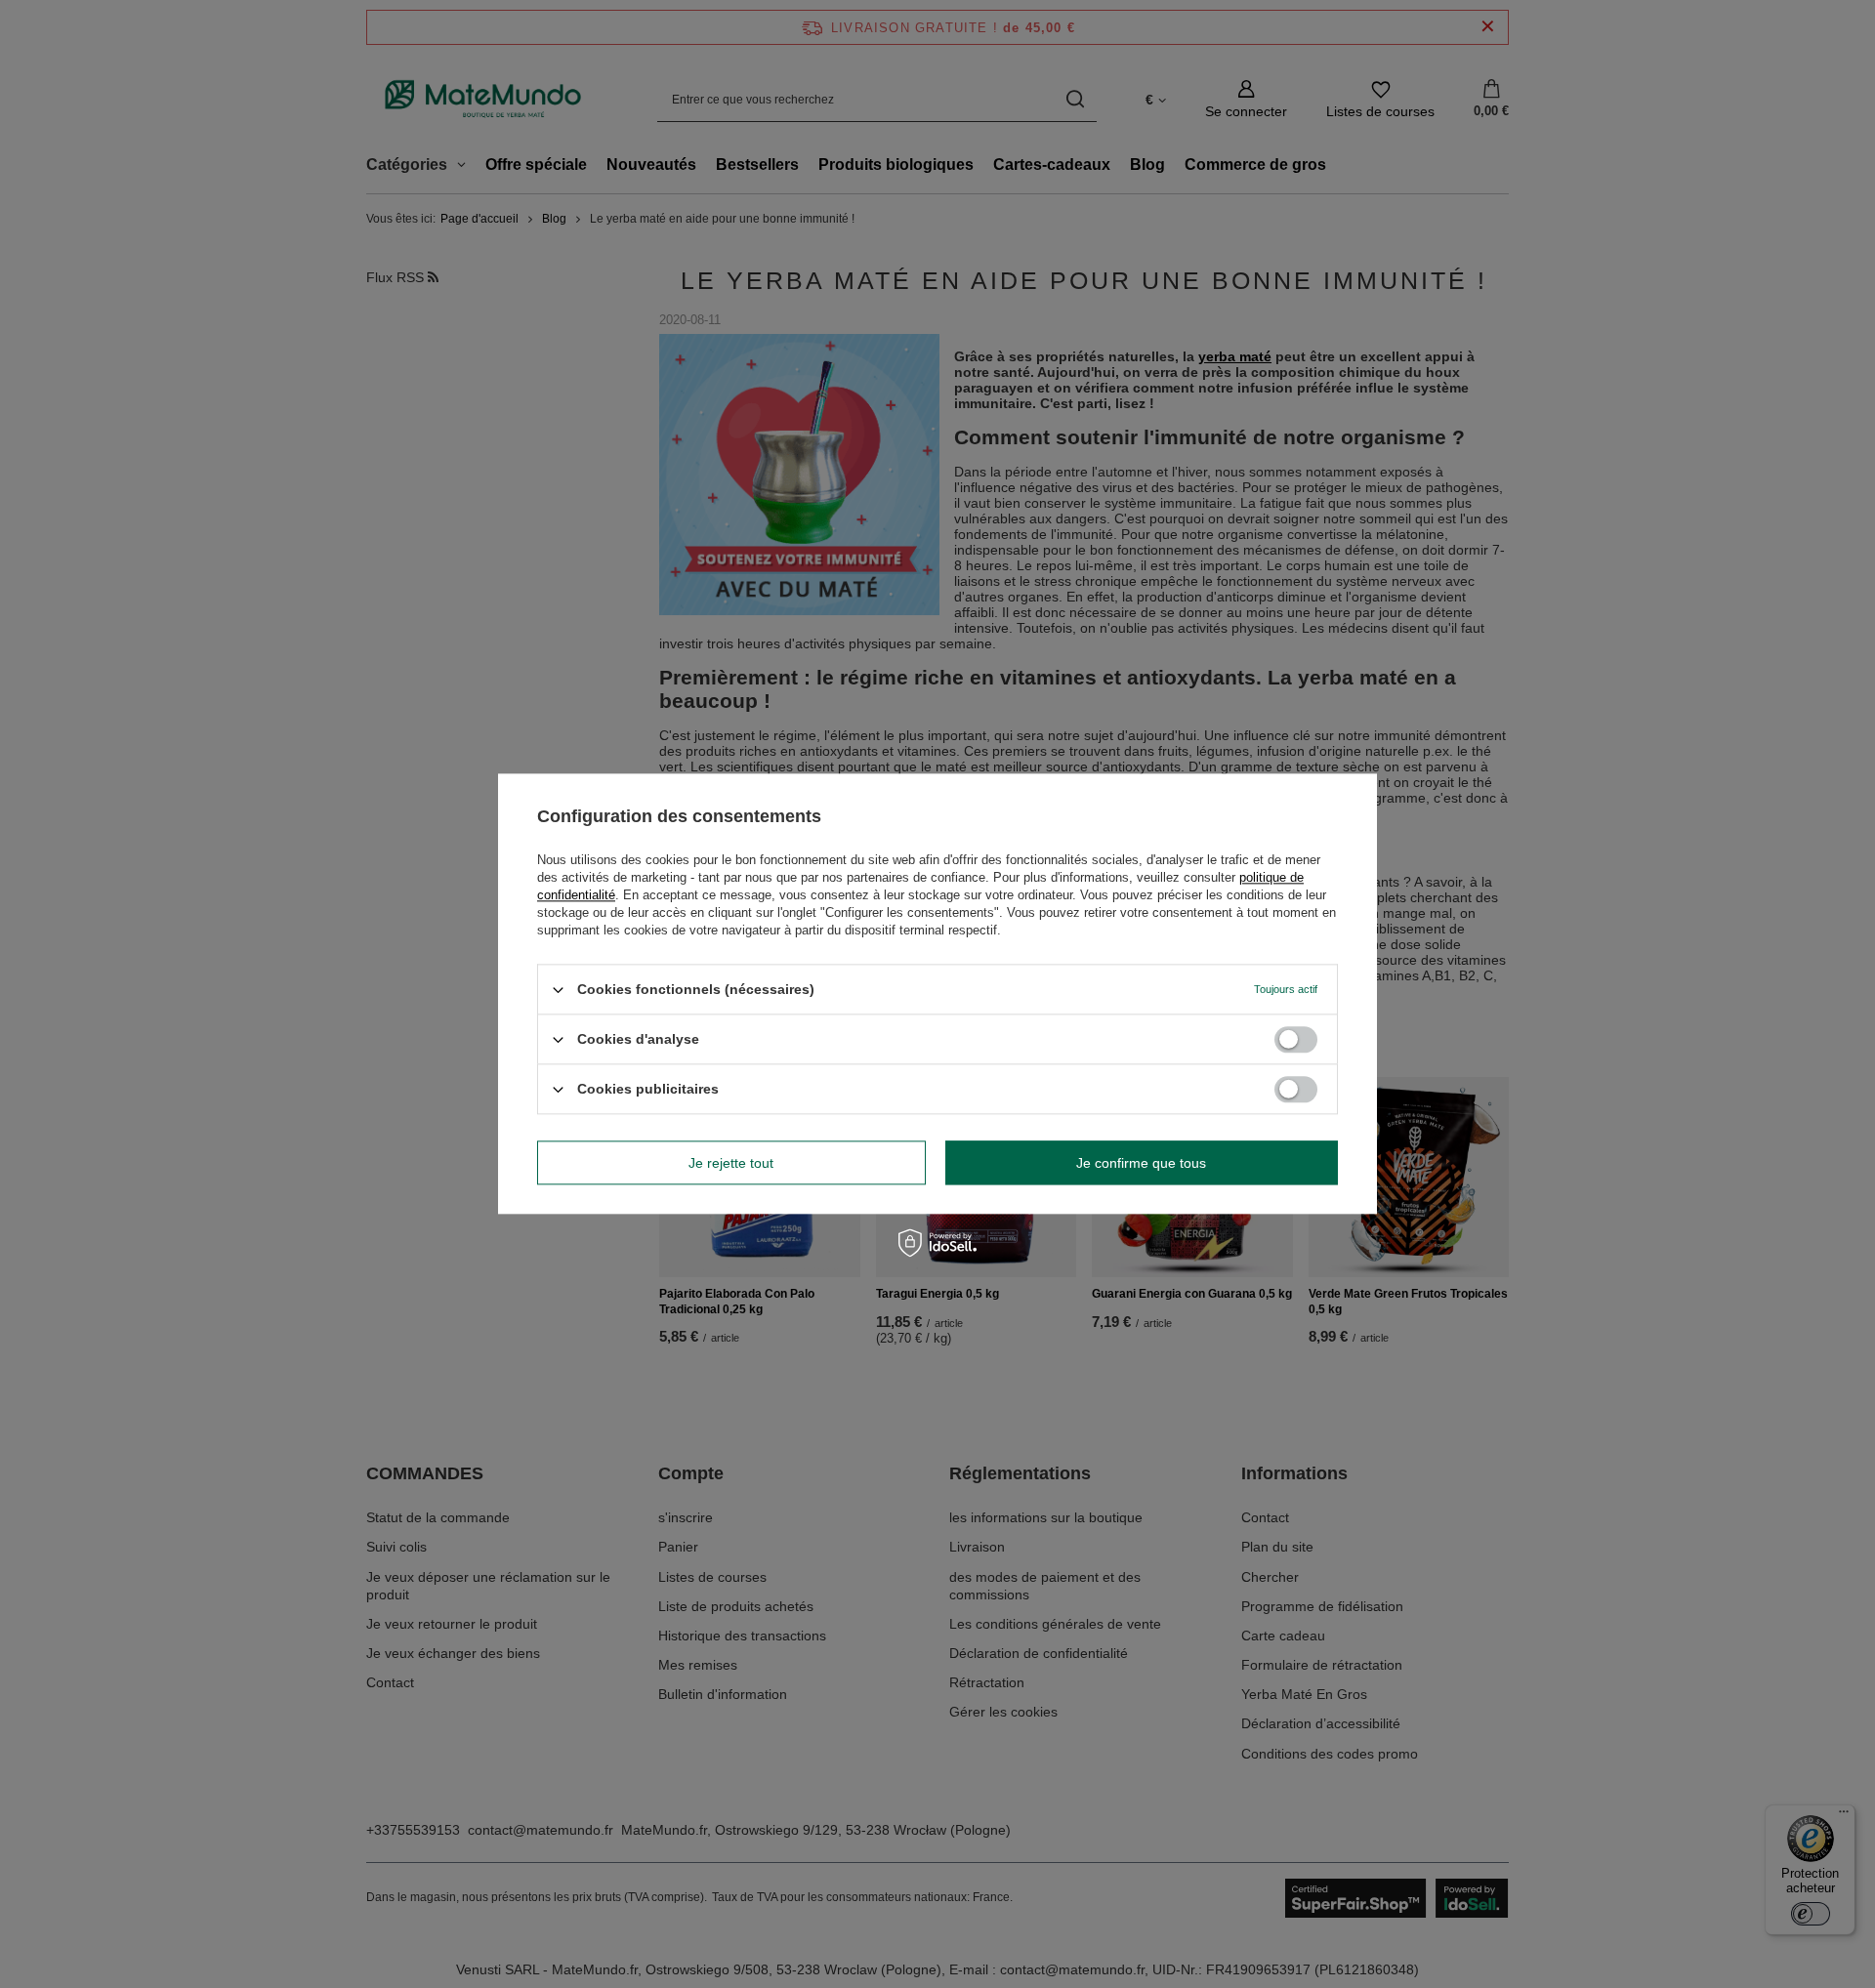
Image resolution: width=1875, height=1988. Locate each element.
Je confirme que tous (1141, 1163)
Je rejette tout (731, 1163)
